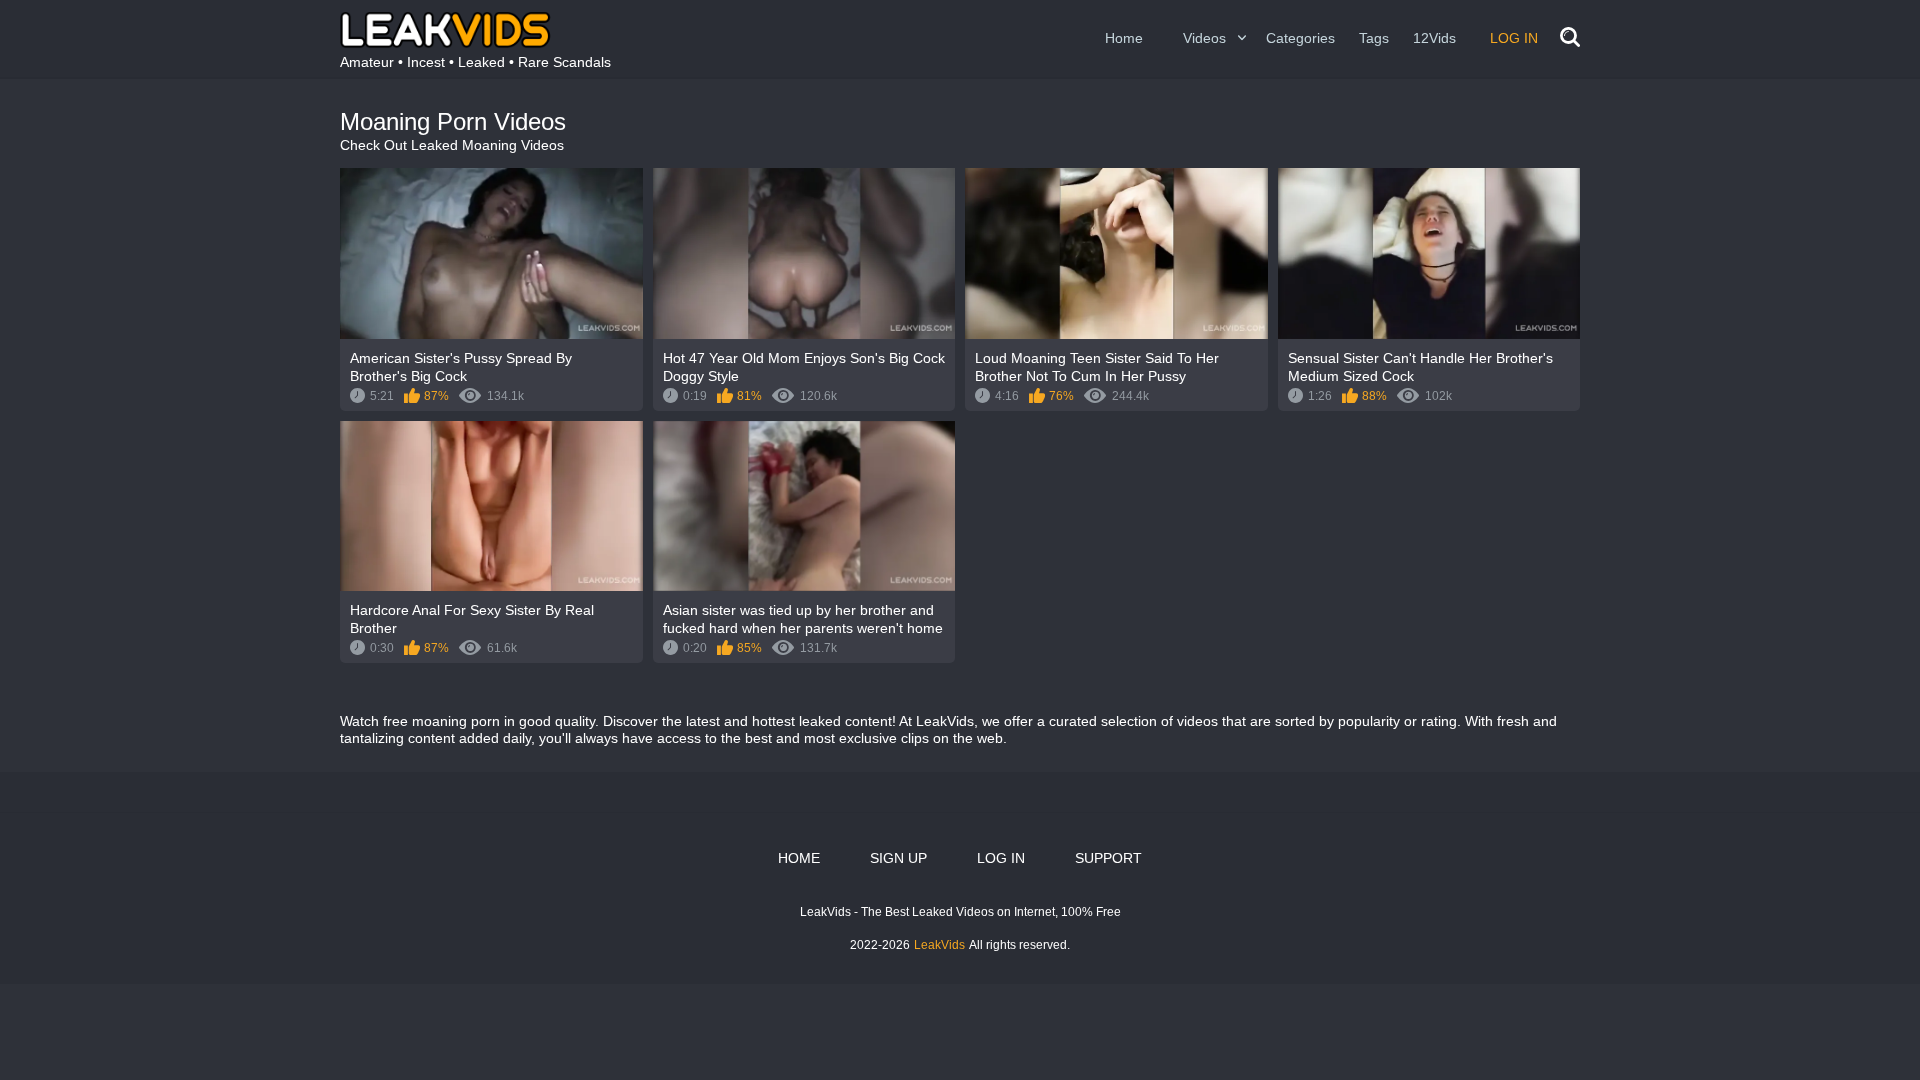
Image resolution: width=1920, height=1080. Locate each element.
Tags (1374, 38)
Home (1124, 38)
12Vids (1434, 38)
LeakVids (939, 945)
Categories (1300, 38)
